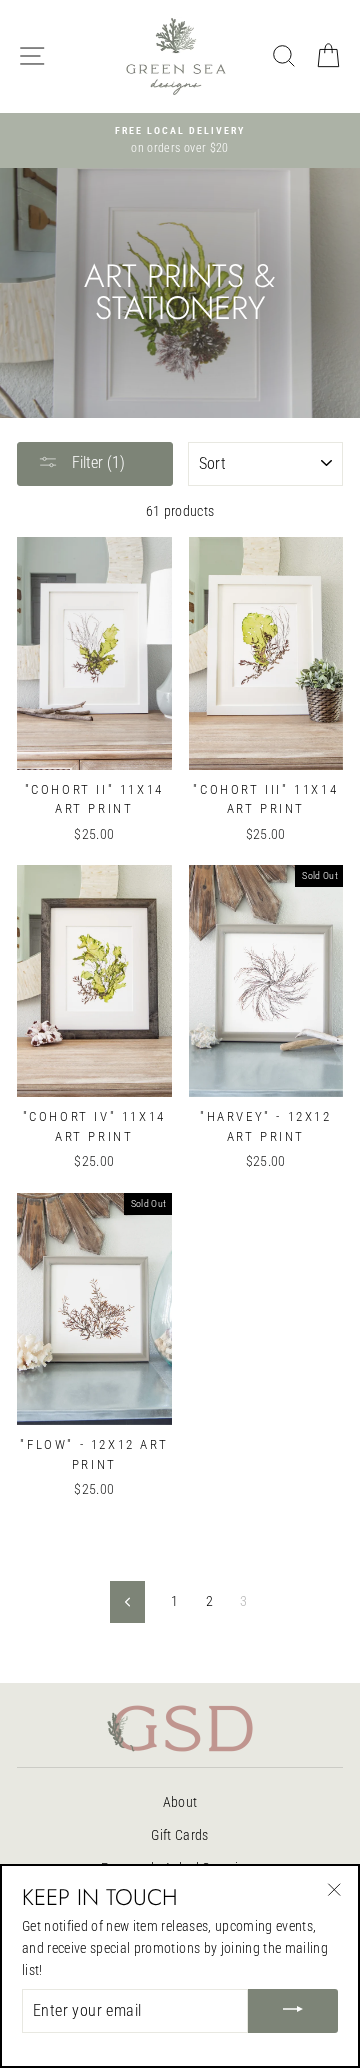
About (180, 1802)
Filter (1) (96, 462)
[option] (180, 141)
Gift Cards (179, 1835)
